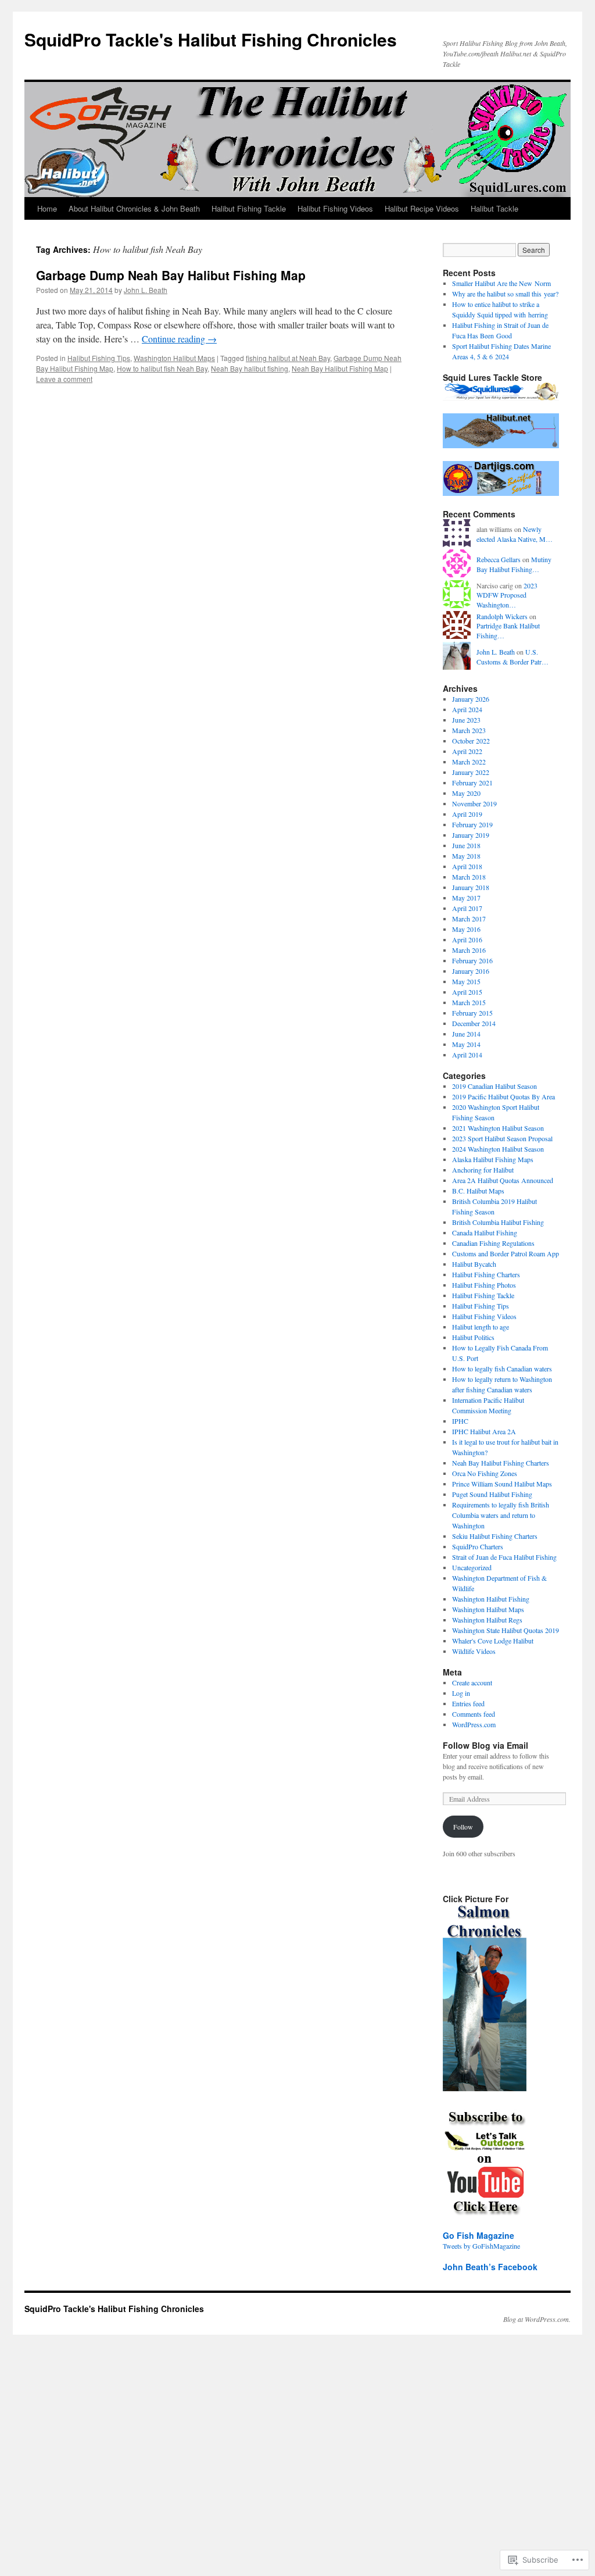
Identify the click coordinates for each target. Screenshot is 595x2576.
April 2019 (467, 814)
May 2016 (466, 929)
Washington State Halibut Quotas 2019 (506, 1630)
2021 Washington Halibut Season (498, 1128)
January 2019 (471, 835)
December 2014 (474, 1023)
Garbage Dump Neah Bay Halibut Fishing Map (171, 275)
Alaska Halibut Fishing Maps (493, 1159)
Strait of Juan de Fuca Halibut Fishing (504, 1557)
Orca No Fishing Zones (485, 1473)
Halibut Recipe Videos (422, 208)
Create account (472, 1682)
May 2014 (466, 1044)
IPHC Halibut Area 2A (484, 1431)
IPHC (460, 1421)
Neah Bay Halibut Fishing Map (340, 368)
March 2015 (469, 1002)
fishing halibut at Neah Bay (288, 358)
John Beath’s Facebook (490, 2267)
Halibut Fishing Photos (484, 1285)
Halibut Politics (473, 1337)
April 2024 (467, 709)
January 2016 (471, 971)
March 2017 (469, 919)
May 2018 (466, 856)
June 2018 (466, 845)
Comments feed (474, 1714)
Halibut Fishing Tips (99, 358)
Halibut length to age (481, 1327)
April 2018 (467, 866)
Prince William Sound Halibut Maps (502, 1484)
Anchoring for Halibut (483, 1170)
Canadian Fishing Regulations (493, 1243)
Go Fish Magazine (478, 2235)
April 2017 (467, 908)
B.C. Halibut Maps (478, 1191)
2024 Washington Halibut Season (498, 1149)
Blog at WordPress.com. (537, 2319)
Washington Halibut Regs (487, 1620)
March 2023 (469, 730)
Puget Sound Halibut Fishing (492, 1494)
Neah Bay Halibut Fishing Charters (501, 1463)
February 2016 (472, 960)
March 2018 (469, 877)
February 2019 (472, 824)
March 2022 (469, 762)
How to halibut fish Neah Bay (162, 368)
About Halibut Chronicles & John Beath (134, 208)
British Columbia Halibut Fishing (498, 1222)
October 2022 (471, 741)
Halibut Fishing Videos (335, 208)
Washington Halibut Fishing (491, 1599)
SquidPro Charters (478, 1546)
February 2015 (472, 1013)
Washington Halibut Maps (174, 358)
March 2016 (469, 950)
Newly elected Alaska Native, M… (515, 534)
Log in (461, 1693)
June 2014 (466, 1034)
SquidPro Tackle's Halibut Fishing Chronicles (211, 39)
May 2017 (466, 898)
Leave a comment (64, 379)
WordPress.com (474, 1724)
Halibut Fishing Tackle (249, 208)
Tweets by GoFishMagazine (481, 2246)
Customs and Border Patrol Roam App (506, 1253)
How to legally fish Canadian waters (502, 1369)
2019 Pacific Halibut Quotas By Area (503, 1096)
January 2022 (471, 772)
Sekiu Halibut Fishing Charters (495, 1536)
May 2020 (466, 793)
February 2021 (472, 783)
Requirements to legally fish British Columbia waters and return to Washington (501, 1515)
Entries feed (468, 1703)
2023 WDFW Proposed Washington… (507, 595)
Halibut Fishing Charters (486, 1274)
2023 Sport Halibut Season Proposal (502, 1138)
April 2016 (467, 939)
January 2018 (471, 887)
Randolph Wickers (502, 616)
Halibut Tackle (494, 208)
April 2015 (467, 992)
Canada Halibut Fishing (485, 1232)
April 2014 (467, 1055)
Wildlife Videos (474, 1651)
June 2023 (466, 720)
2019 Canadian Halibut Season (494, 1086)
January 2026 (471, 699)
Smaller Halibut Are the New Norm (501, 283)
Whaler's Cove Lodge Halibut (493, 1641)
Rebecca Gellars (499, 559)
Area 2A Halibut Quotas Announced (503, 1180)
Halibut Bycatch (474, 1264)
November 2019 (474, 803)
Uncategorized (472, 1567)
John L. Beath (146, 290)
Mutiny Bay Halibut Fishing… (514, 564)
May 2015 (466, 981)
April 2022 (467, 751)
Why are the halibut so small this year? (505, 294)
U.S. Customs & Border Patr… (512, 657)
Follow (463, 1827)
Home (47, 208)
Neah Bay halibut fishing (250, 368)
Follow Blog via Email (485, 1745)
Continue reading (179, 339)
